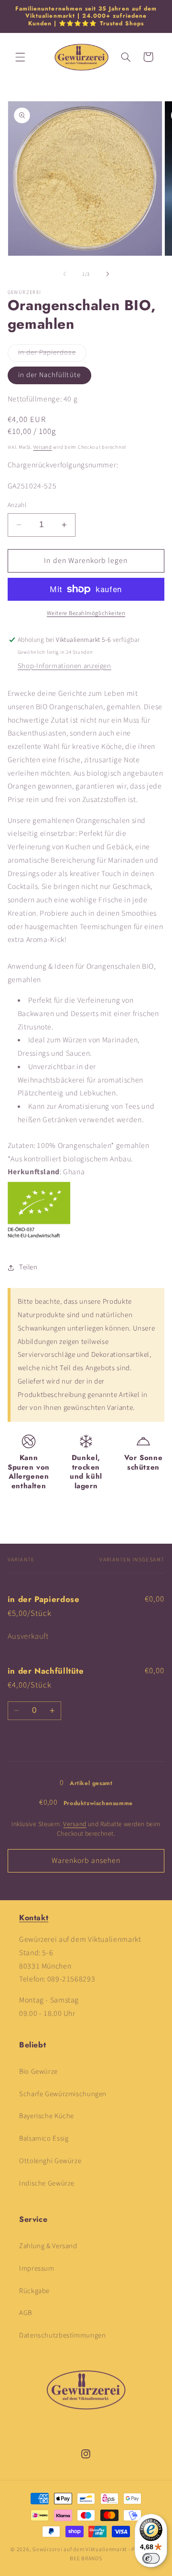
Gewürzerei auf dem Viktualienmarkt (80, 2549)
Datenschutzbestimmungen (63, 2335)
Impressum (37, 2268)
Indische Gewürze (47, 2183)
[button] (20, 57)
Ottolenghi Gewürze (50, 2161)
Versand (43, 447)
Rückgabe (34, 2291)
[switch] (151, 2558)
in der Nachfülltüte (49, 375)
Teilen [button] (28, 1267)
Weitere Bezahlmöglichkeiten (86, 613)
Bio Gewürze (38, 2072)
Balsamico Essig (44, 2138)
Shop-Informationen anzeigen (64, 666)
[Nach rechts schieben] (107, 274)
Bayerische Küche (47, 2116)
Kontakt (34, 1918)
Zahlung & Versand (48, 2246)
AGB (26, 2313)
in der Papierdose (52, 354)
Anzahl (17, 505)
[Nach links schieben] (64, 274)
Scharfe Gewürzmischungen (63, 2094)
